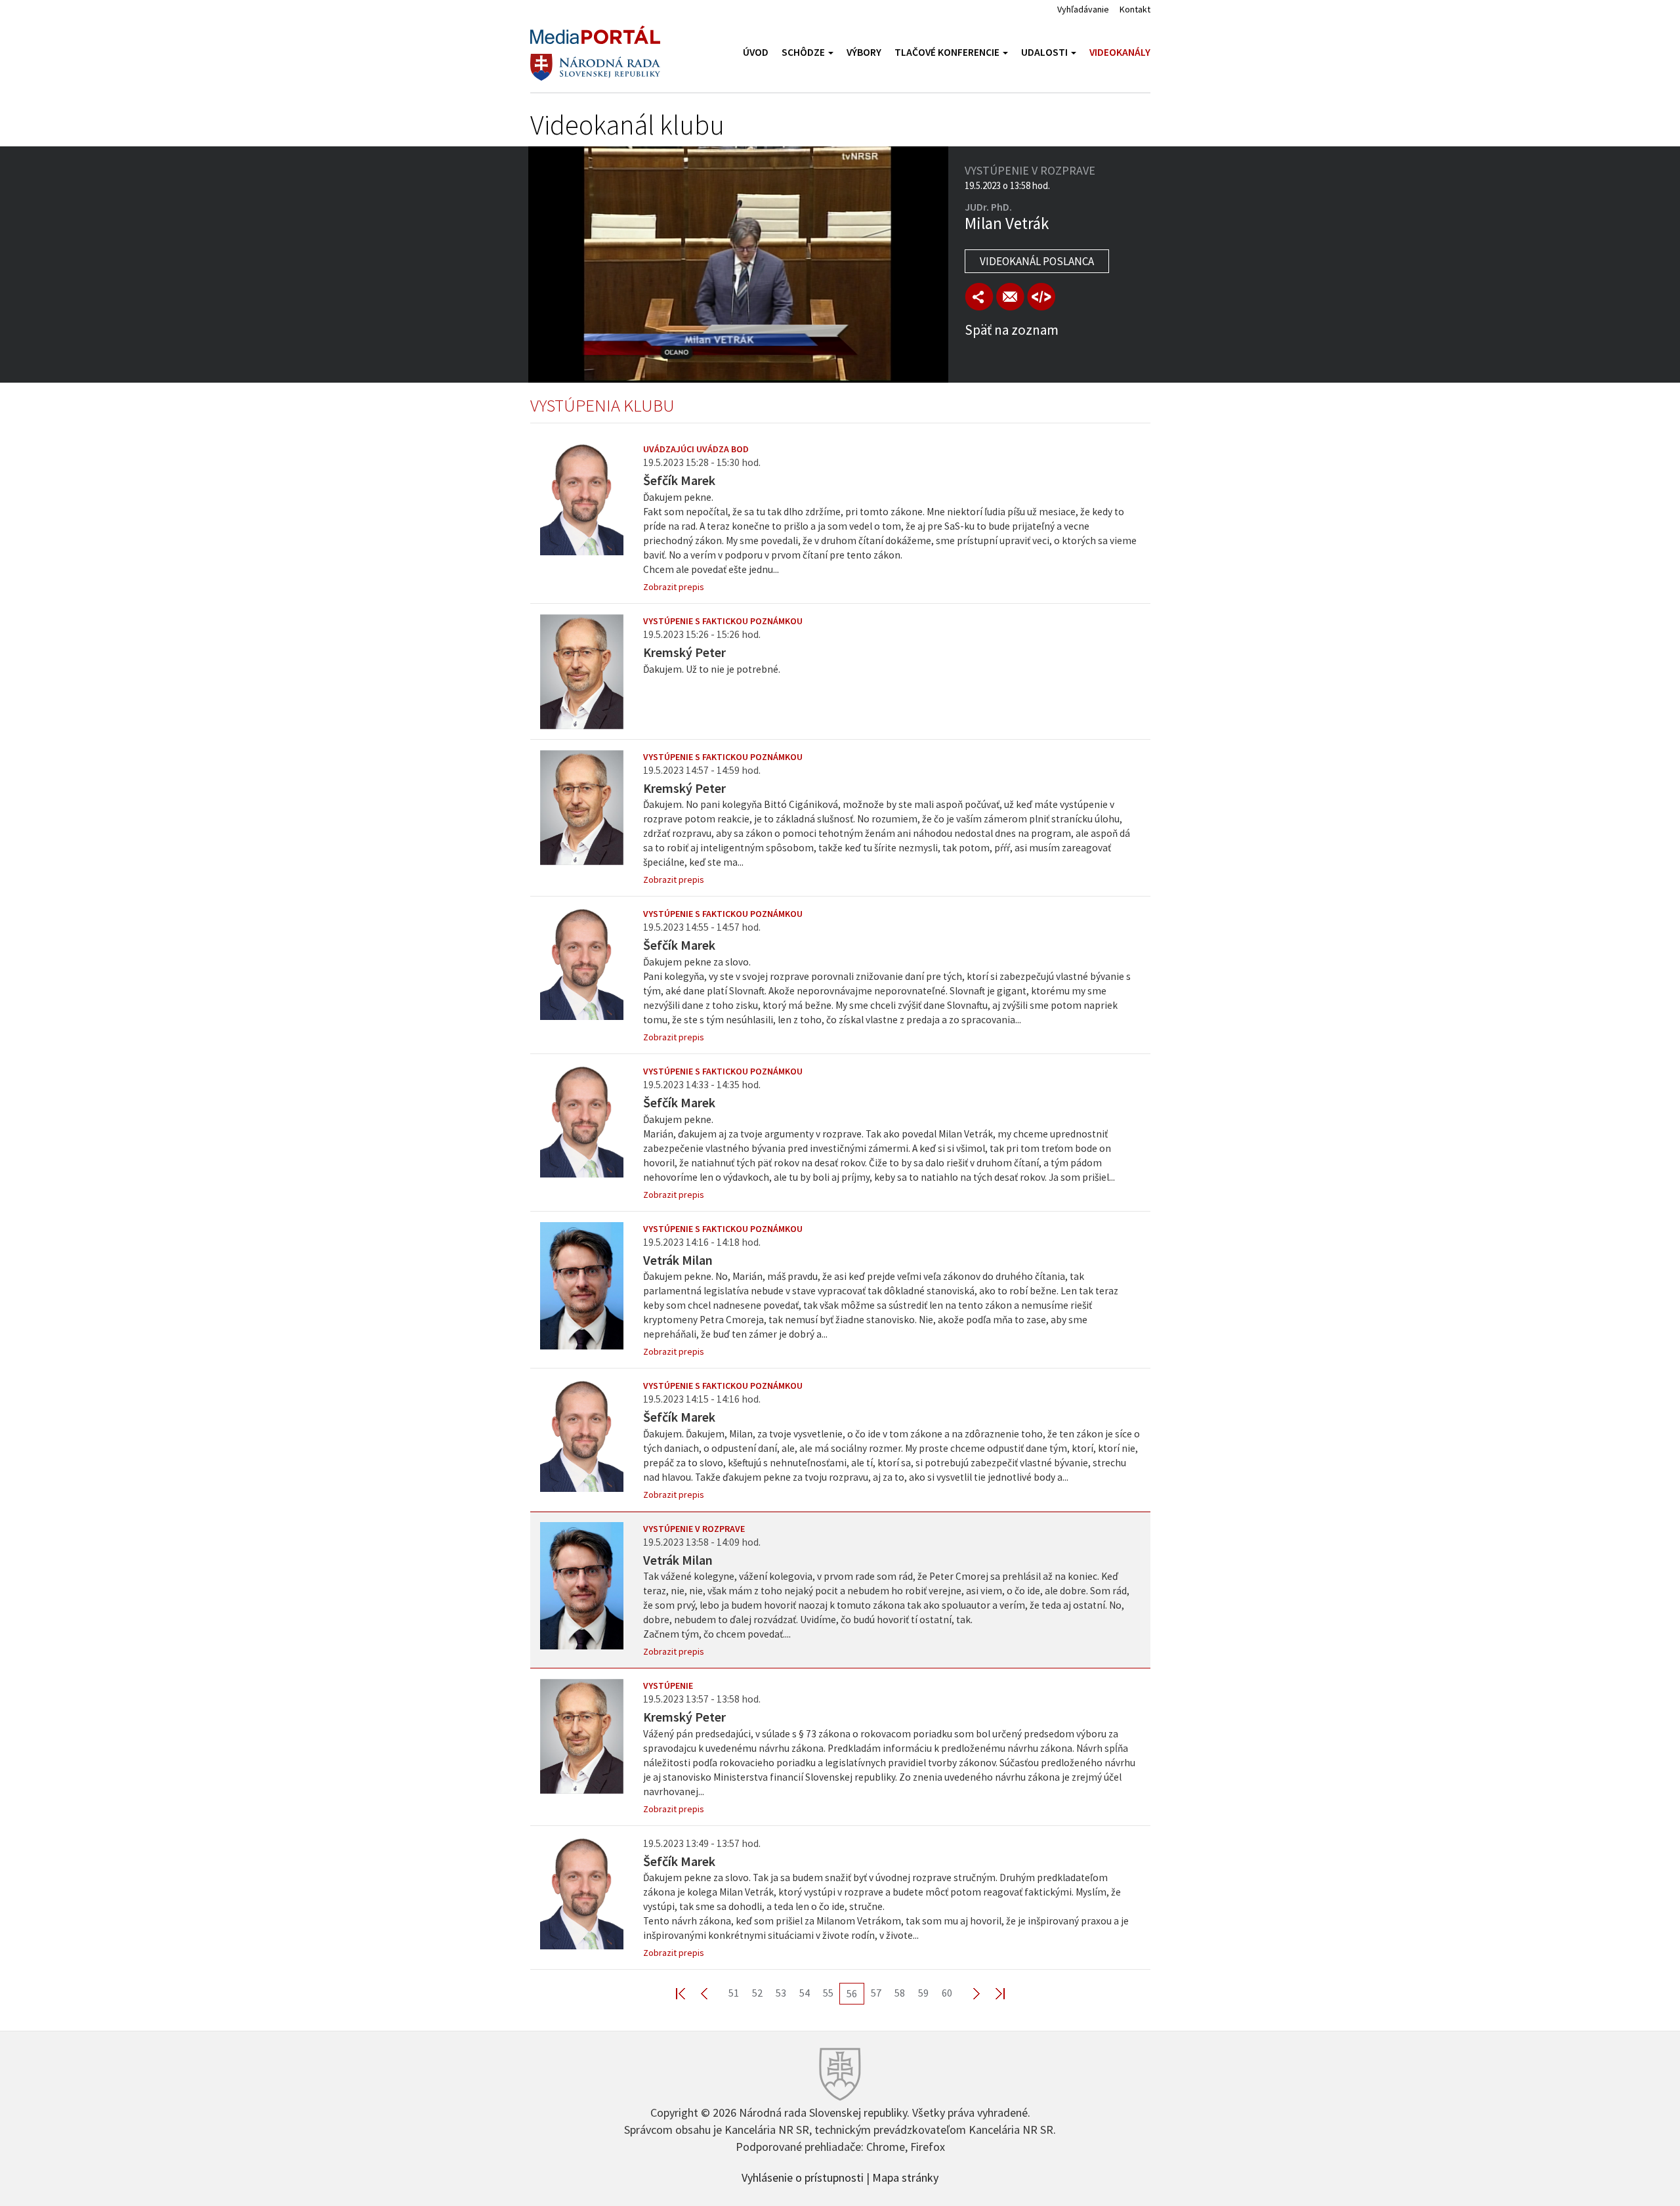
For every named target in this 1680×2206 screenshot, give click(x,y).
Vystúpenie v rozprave (694, 1529)
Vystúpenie (668, 1686)
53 (781, 1993)
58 (900, 1993)
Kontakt (1135, 9)
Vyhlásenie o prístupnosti (803, 2176)
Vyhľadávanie (1083, 9)
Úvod (756, 52)
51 (734, 1993)
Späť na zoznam (1012, 330)
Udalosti (1045, 52)
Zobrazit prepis (674, 587)
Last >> (992, 1993)
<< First (688, 1993)
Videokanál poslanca (1037, 261)
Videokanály (1120, 52)
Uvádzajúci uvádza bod (696, 449)
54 (805, 1993)
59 (923, 1993)
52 (757, 1993)
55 (828, 1993)
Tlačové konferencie (948, 52)
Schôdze (804, 52)
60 (947, 1993)
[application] (738, 265)
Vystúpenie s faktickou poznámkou (723, 621)
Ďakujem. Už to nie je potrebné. (712, 669)
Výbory (864, 52)
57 (876, 1993)
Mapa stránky (905, 2176)
